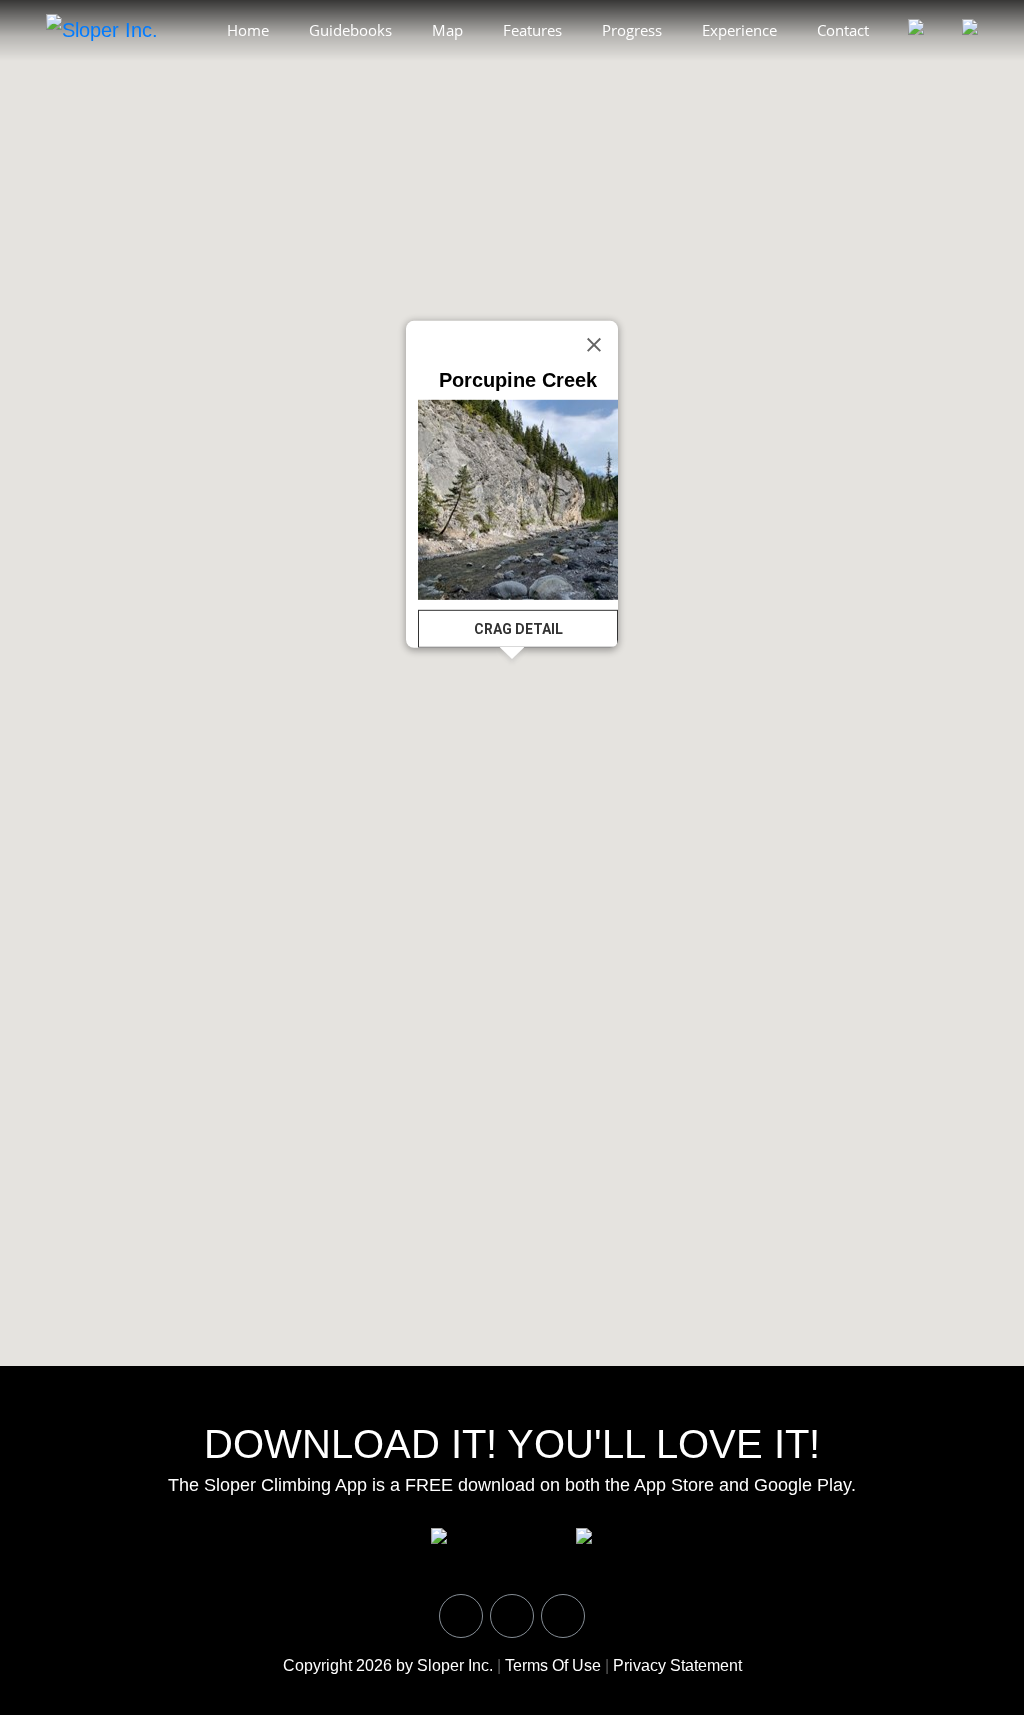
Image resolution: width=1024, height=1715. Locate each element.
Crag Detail (518, 629)
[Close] (594, 345)
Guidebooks (350, 30)
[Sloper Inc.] (102, 29)
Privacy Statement (677, 1665)
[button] (596, 242)
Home (248, 30)
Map (447, 30)
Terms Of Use (553, 1665)
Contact (843, 30)
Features (532, 30)
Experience (739, 30)
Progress (632, 30)
